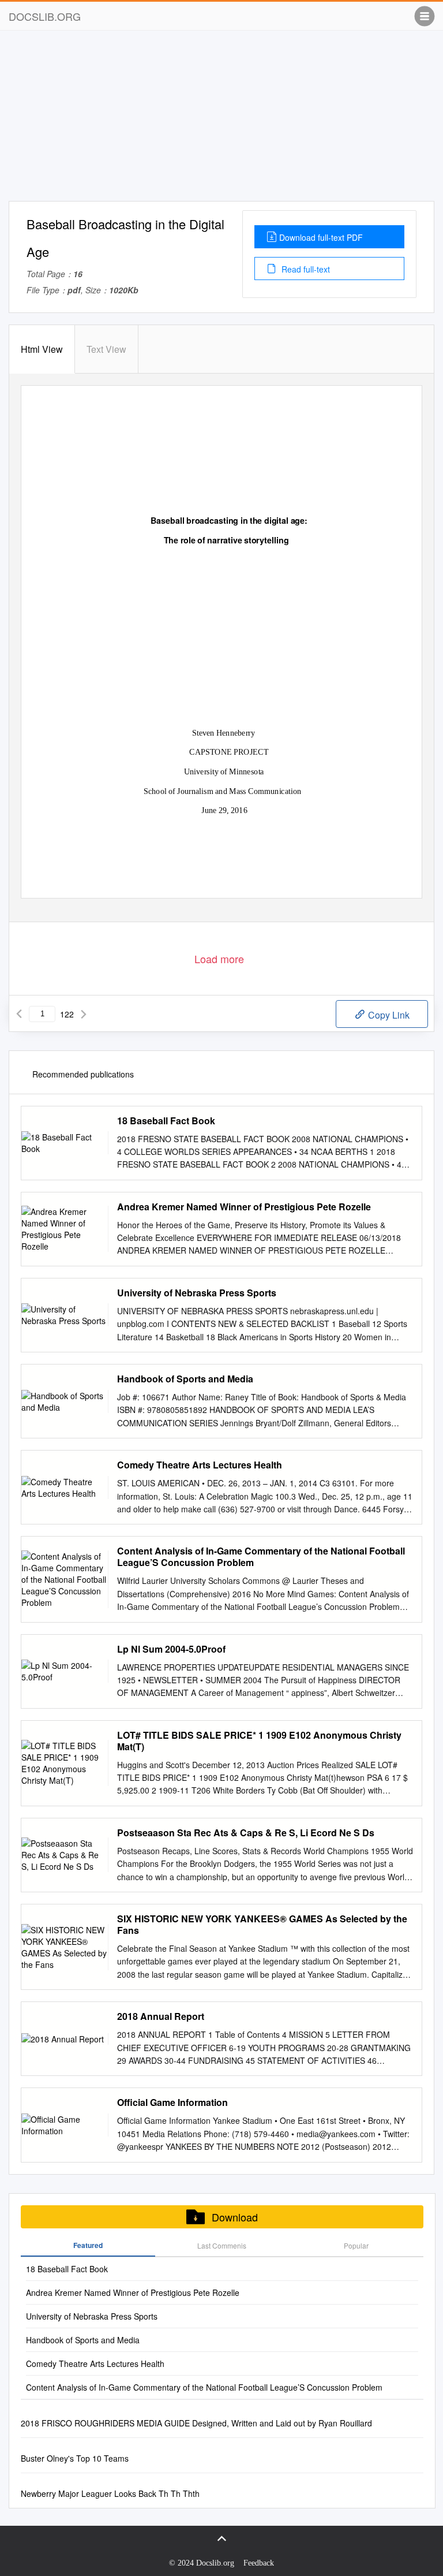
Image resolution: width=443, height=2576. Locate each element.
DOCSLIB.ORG (45, 16)
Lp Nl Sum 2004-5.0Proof (171, 1649)
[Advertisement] (221, 120)
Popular (356, 2245)
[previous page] (19, 1014)
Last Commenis (222, 2245)
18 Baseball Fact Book (166, 1121)
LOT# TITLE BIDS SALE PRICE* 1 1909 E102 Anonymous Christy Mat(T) (259, 1741)
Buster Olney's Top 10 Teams (75, 2458)
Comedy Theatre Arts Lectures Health (200, 1465)
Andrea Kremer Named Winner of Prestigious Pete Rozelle (244, 1207)
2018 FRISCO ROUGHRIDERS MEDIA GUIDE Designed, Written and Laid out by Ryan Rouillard (196, 2423)
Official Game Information (172, 2102)
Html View (42, 349)
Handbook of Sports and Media (185, 1379)
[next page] (84, 1014)
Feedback (259, 2563)
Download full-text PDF (321, 237)
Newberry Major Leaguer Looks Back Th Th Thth (110, 2493)
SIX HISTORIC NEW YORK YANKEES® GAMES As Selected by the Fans (262, 1925)
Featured (88, 2245)
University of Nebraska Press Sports (197, 1293)
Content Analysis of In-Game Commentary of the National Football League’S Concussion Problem (261, 1557)
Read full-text (305, 269)
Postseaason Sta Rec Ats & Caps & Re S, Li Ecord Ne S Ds (246, 1833)
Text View (106, 349)
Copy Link (388, 1015)
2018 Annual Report (161, 2016)
